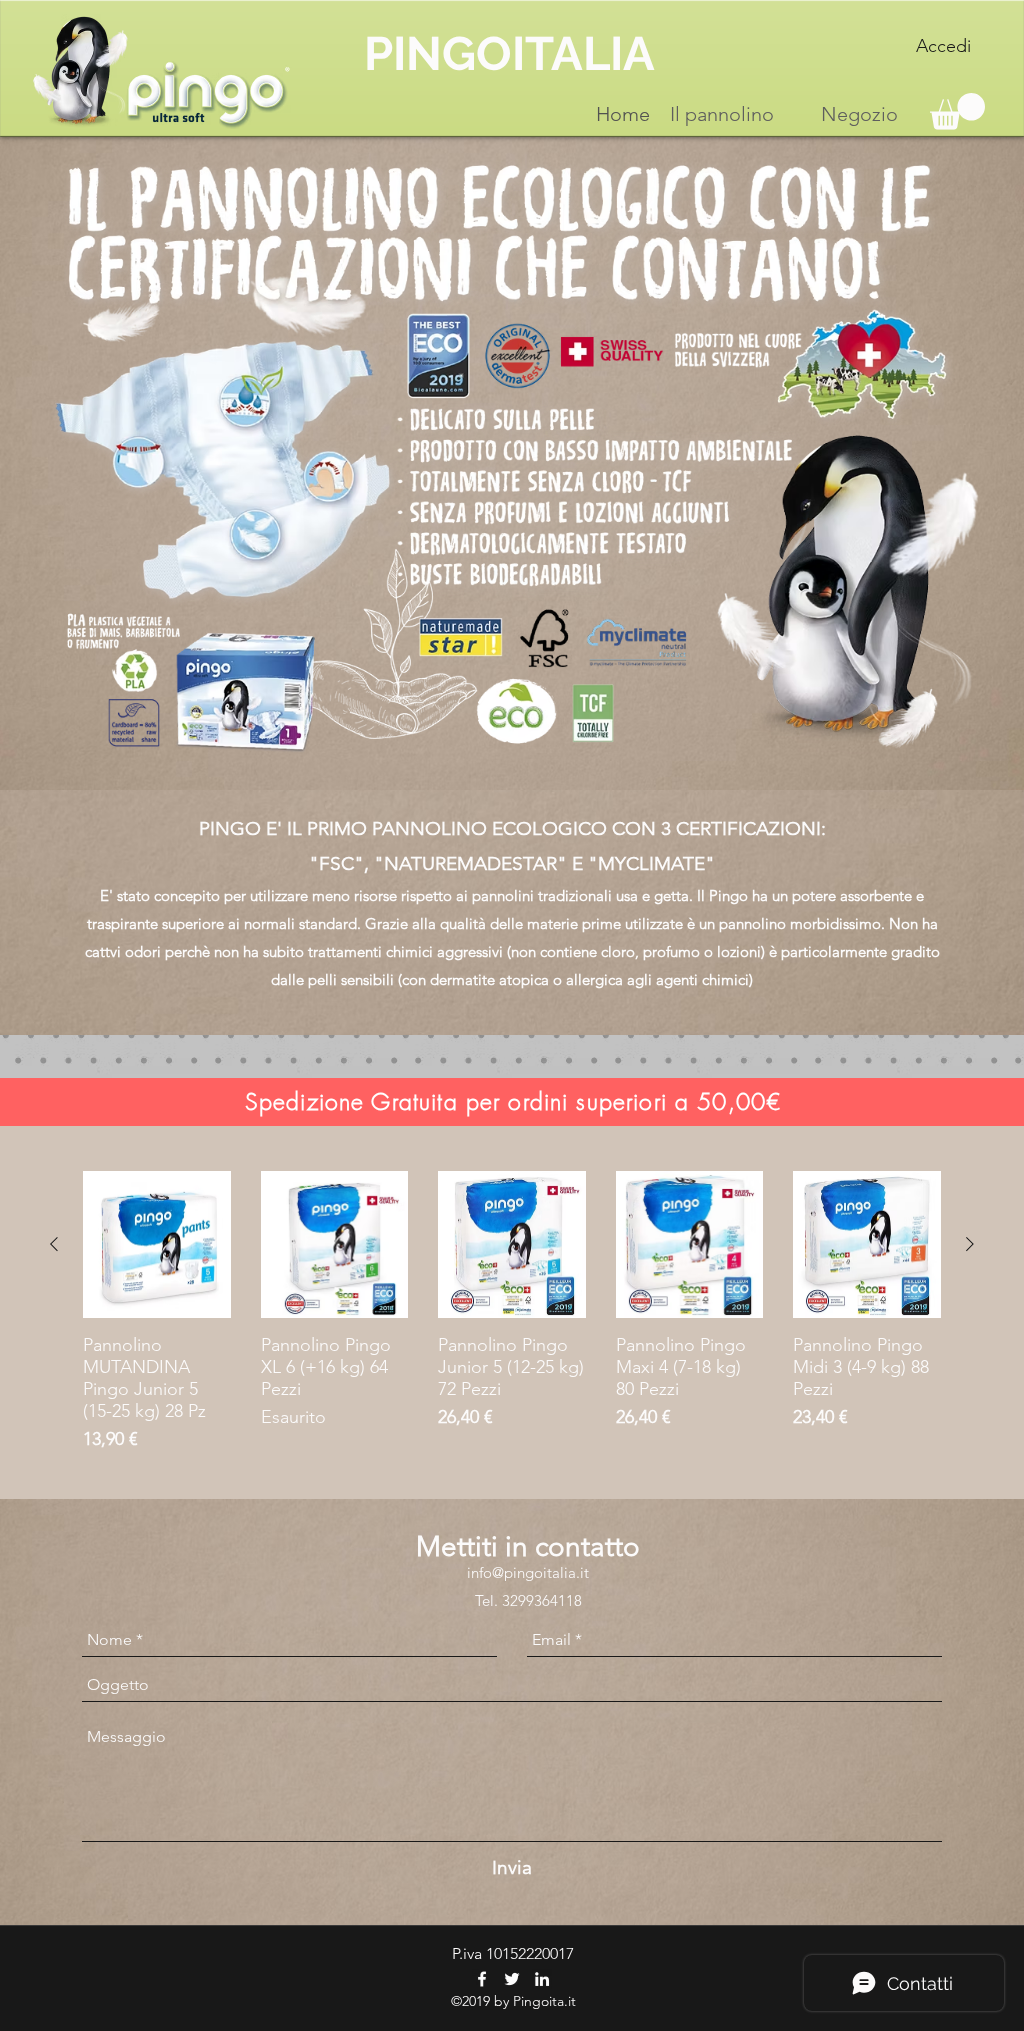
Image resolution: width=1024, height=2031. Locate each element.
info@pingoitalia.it (528, 1572)
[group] (512, 1312)
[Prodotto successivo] (970, 1244)
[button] (957, 111)
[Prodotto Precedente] (54, 1244)
